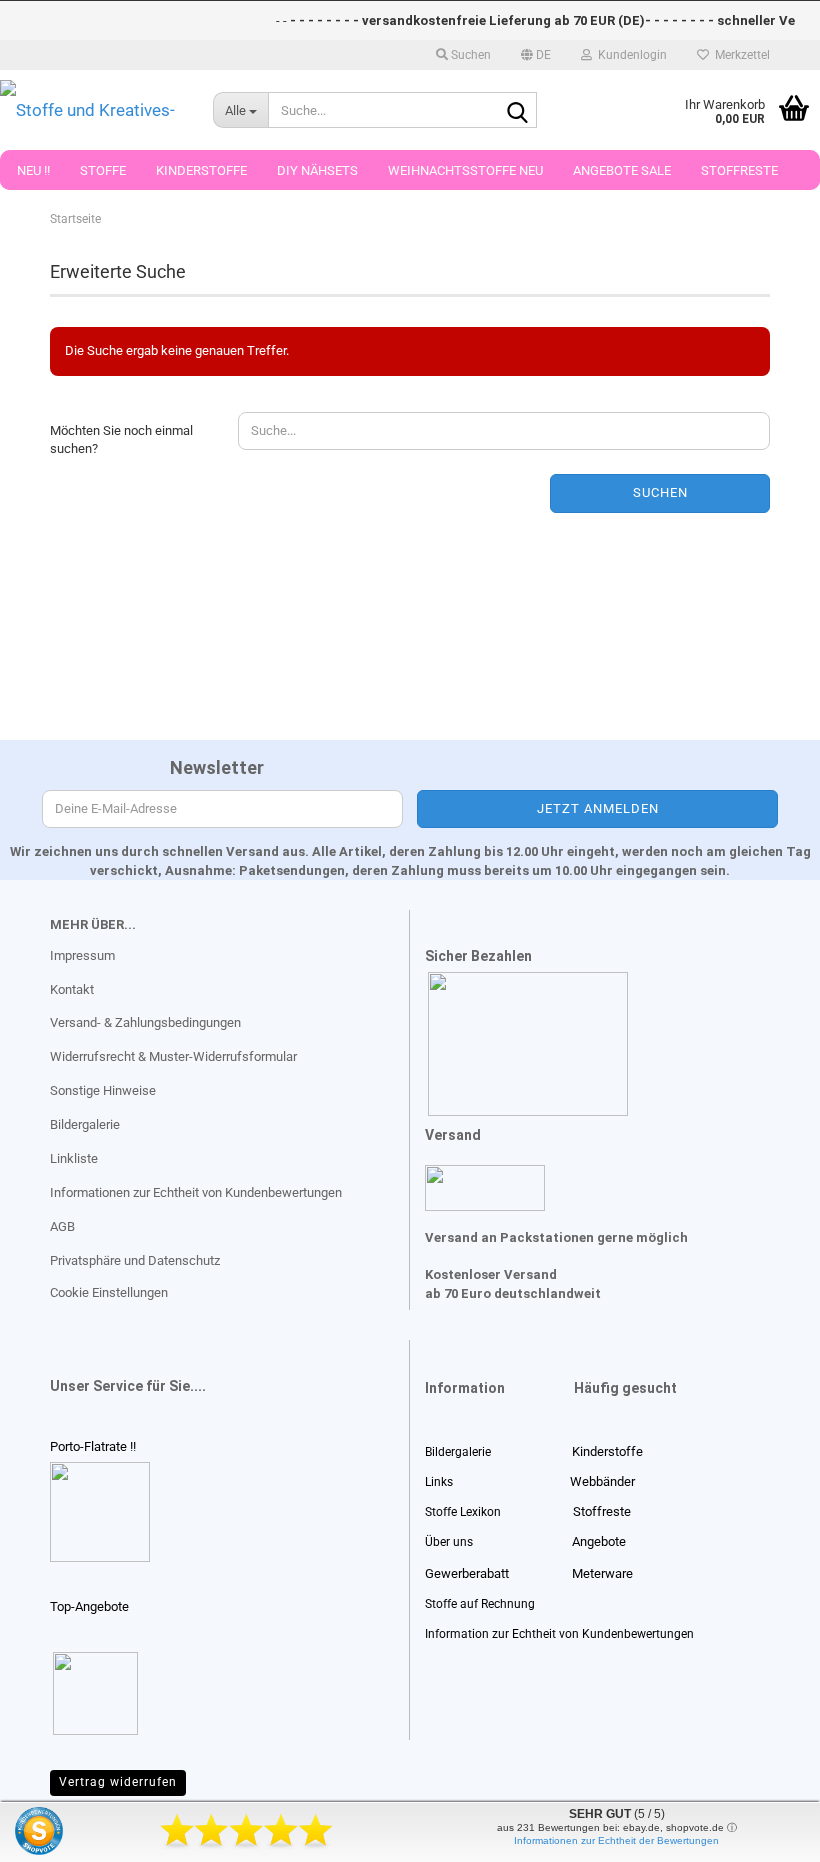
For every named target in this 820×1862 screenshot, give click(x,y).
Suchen (660, 492)
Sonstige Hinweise (103, 1090)
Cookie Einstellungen (109, 1292)
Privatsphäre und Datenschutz (135, 1260)
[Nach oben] (55, 1832)
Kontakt (72, 989)
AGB (62, 1226)
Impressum (82, 955)
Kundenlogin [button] (629, 55)
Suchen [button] (469, 55)
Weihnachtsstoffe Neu (465, 170)
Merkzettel (739, 55)
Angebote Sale (622, 170)
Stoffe (103, 170)
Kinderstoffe (201, 170)
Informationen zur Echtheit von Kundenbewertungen (196, 1192)
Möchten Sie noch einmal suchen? (121, 440)
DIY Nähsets (317, 170)
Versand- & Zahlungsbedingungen (145, 1022)
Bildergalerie (85, 1124)
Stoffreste (739, 170)
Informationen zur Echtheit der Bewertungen (616, 1840)
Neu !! (33, 170)
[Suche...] (518, 111)
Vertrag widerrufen (118, 1782)
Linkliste (74, 1158)
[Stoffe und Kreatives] (91, 110)
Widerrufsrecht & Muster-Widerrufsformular (173, 1056)
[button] (536, 55)
